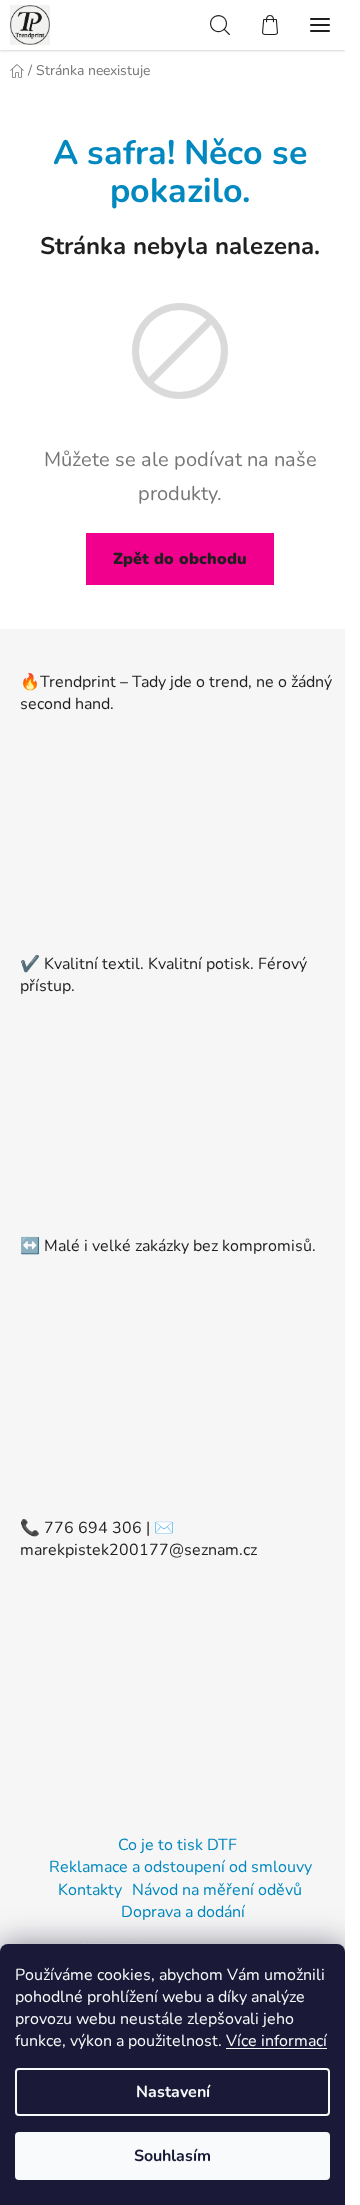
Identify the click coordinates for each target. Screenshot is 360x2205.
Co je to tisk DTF (177, 1845)
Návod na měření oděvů (217, 1890)
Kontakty (90, 1890)
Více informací (276, 2041)
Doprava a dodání (183, 1912)
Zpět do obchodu (180, 559)
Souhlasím (172, 2156)
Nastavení (173, 2092)
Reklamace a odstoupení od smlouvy (180, 1867)
